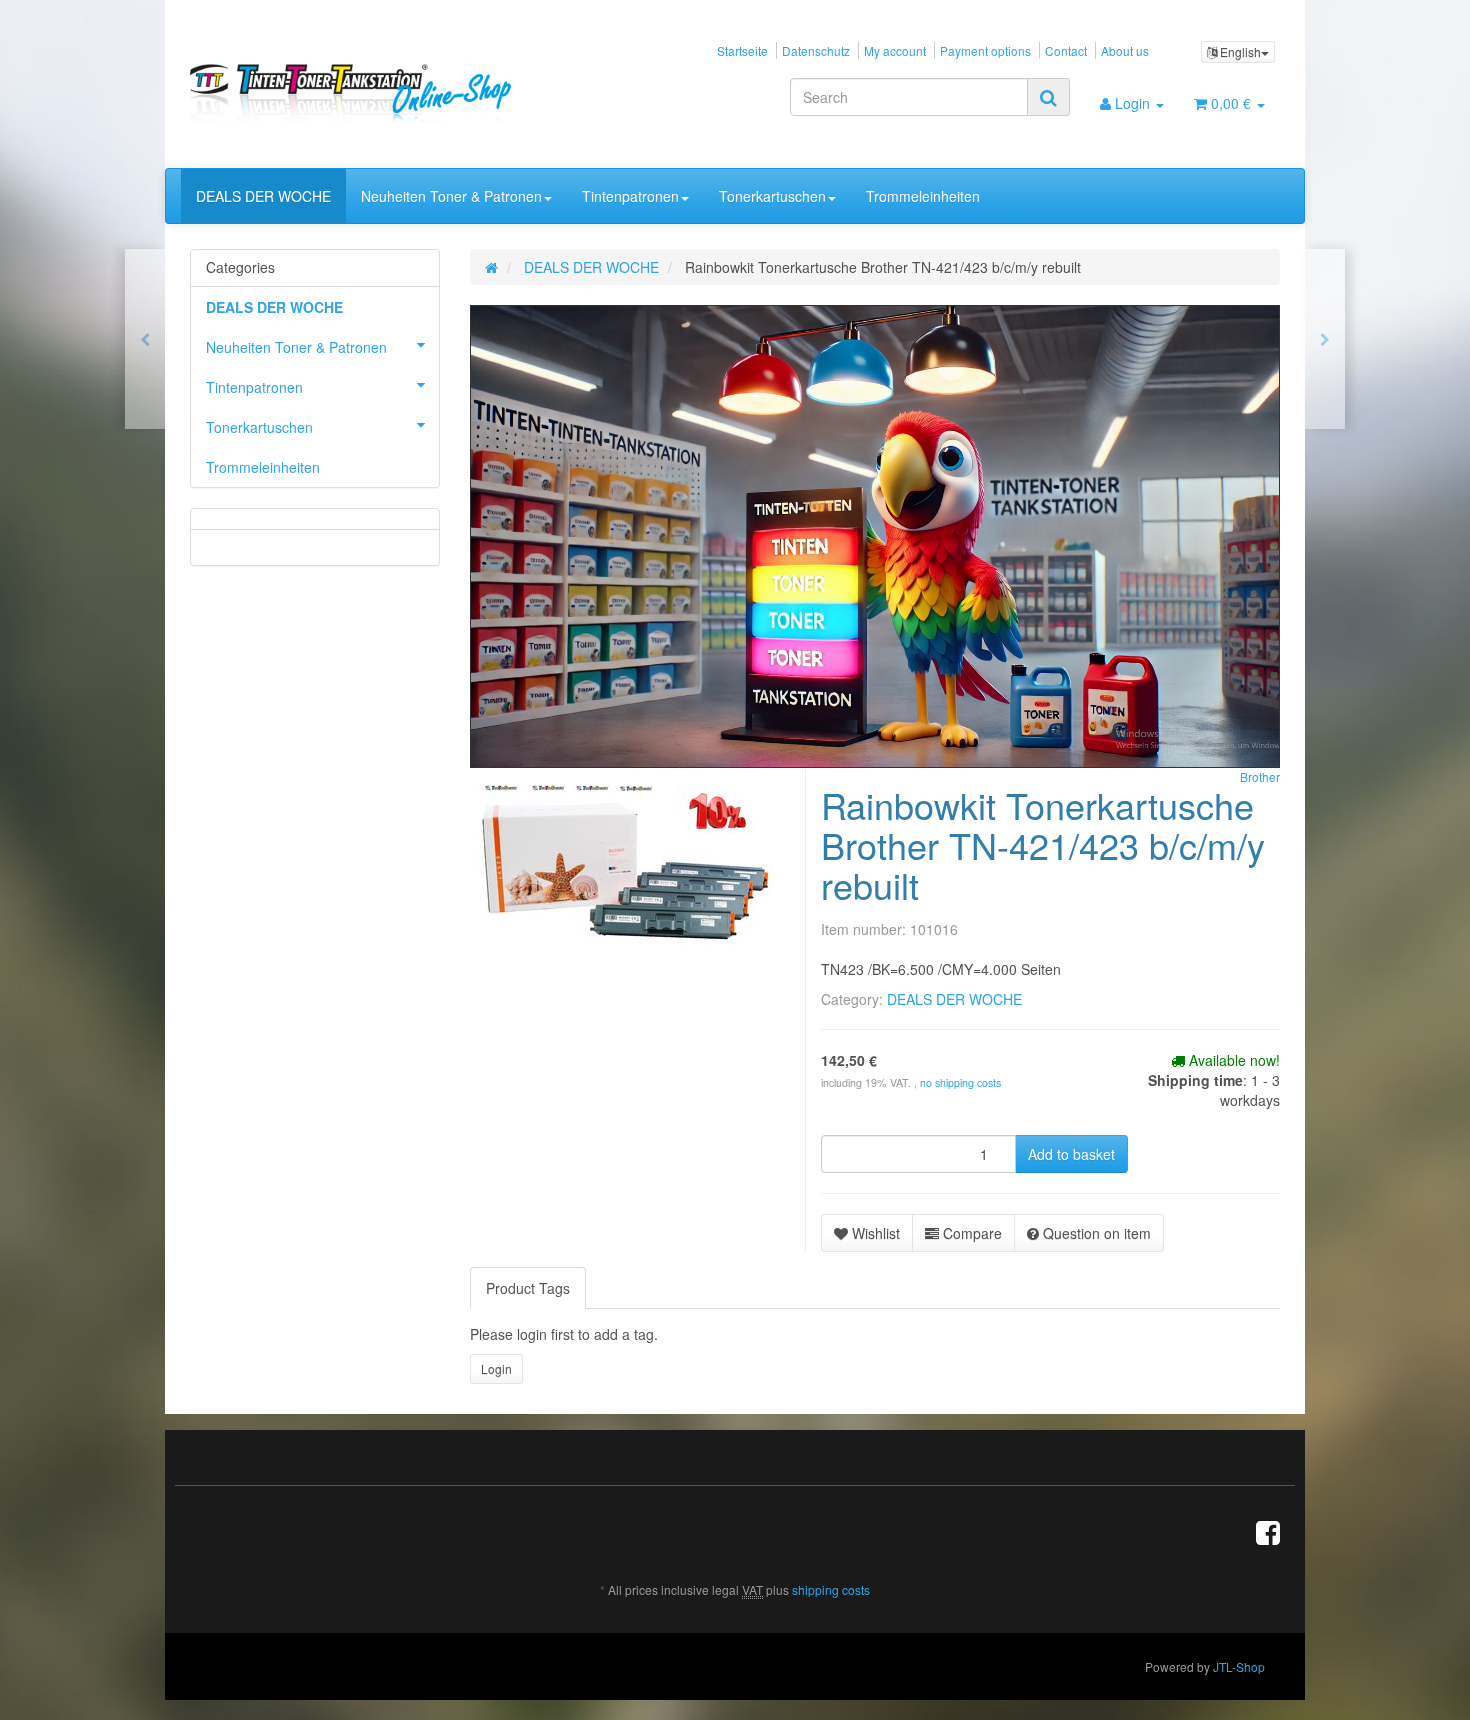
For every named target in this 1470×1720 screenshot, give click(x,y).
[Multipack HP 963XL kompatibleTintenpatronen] (145, 339)
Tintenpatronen (630, 196)
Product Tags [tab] (528, 1288)
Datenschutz (816, 50)
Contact (1066, 50)
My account (895, 50)
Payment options (985, 50)
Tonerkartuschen (772, 196)
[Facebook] (1268, 1531)
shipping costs (831, 1589)
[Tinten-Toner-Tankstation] (361, 93)
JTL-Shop (1239, 1666)
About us (1125, 50)
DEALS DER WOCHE (263, 196)
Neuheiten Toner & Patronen (451, 196)
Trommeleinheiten (923, 196)
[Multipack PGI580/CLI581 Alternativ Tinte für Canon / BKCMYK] (1325, 339)
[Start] (491, 267)
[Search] (1048, 97)
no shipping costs (960, 1082)
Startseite (742, 50)
